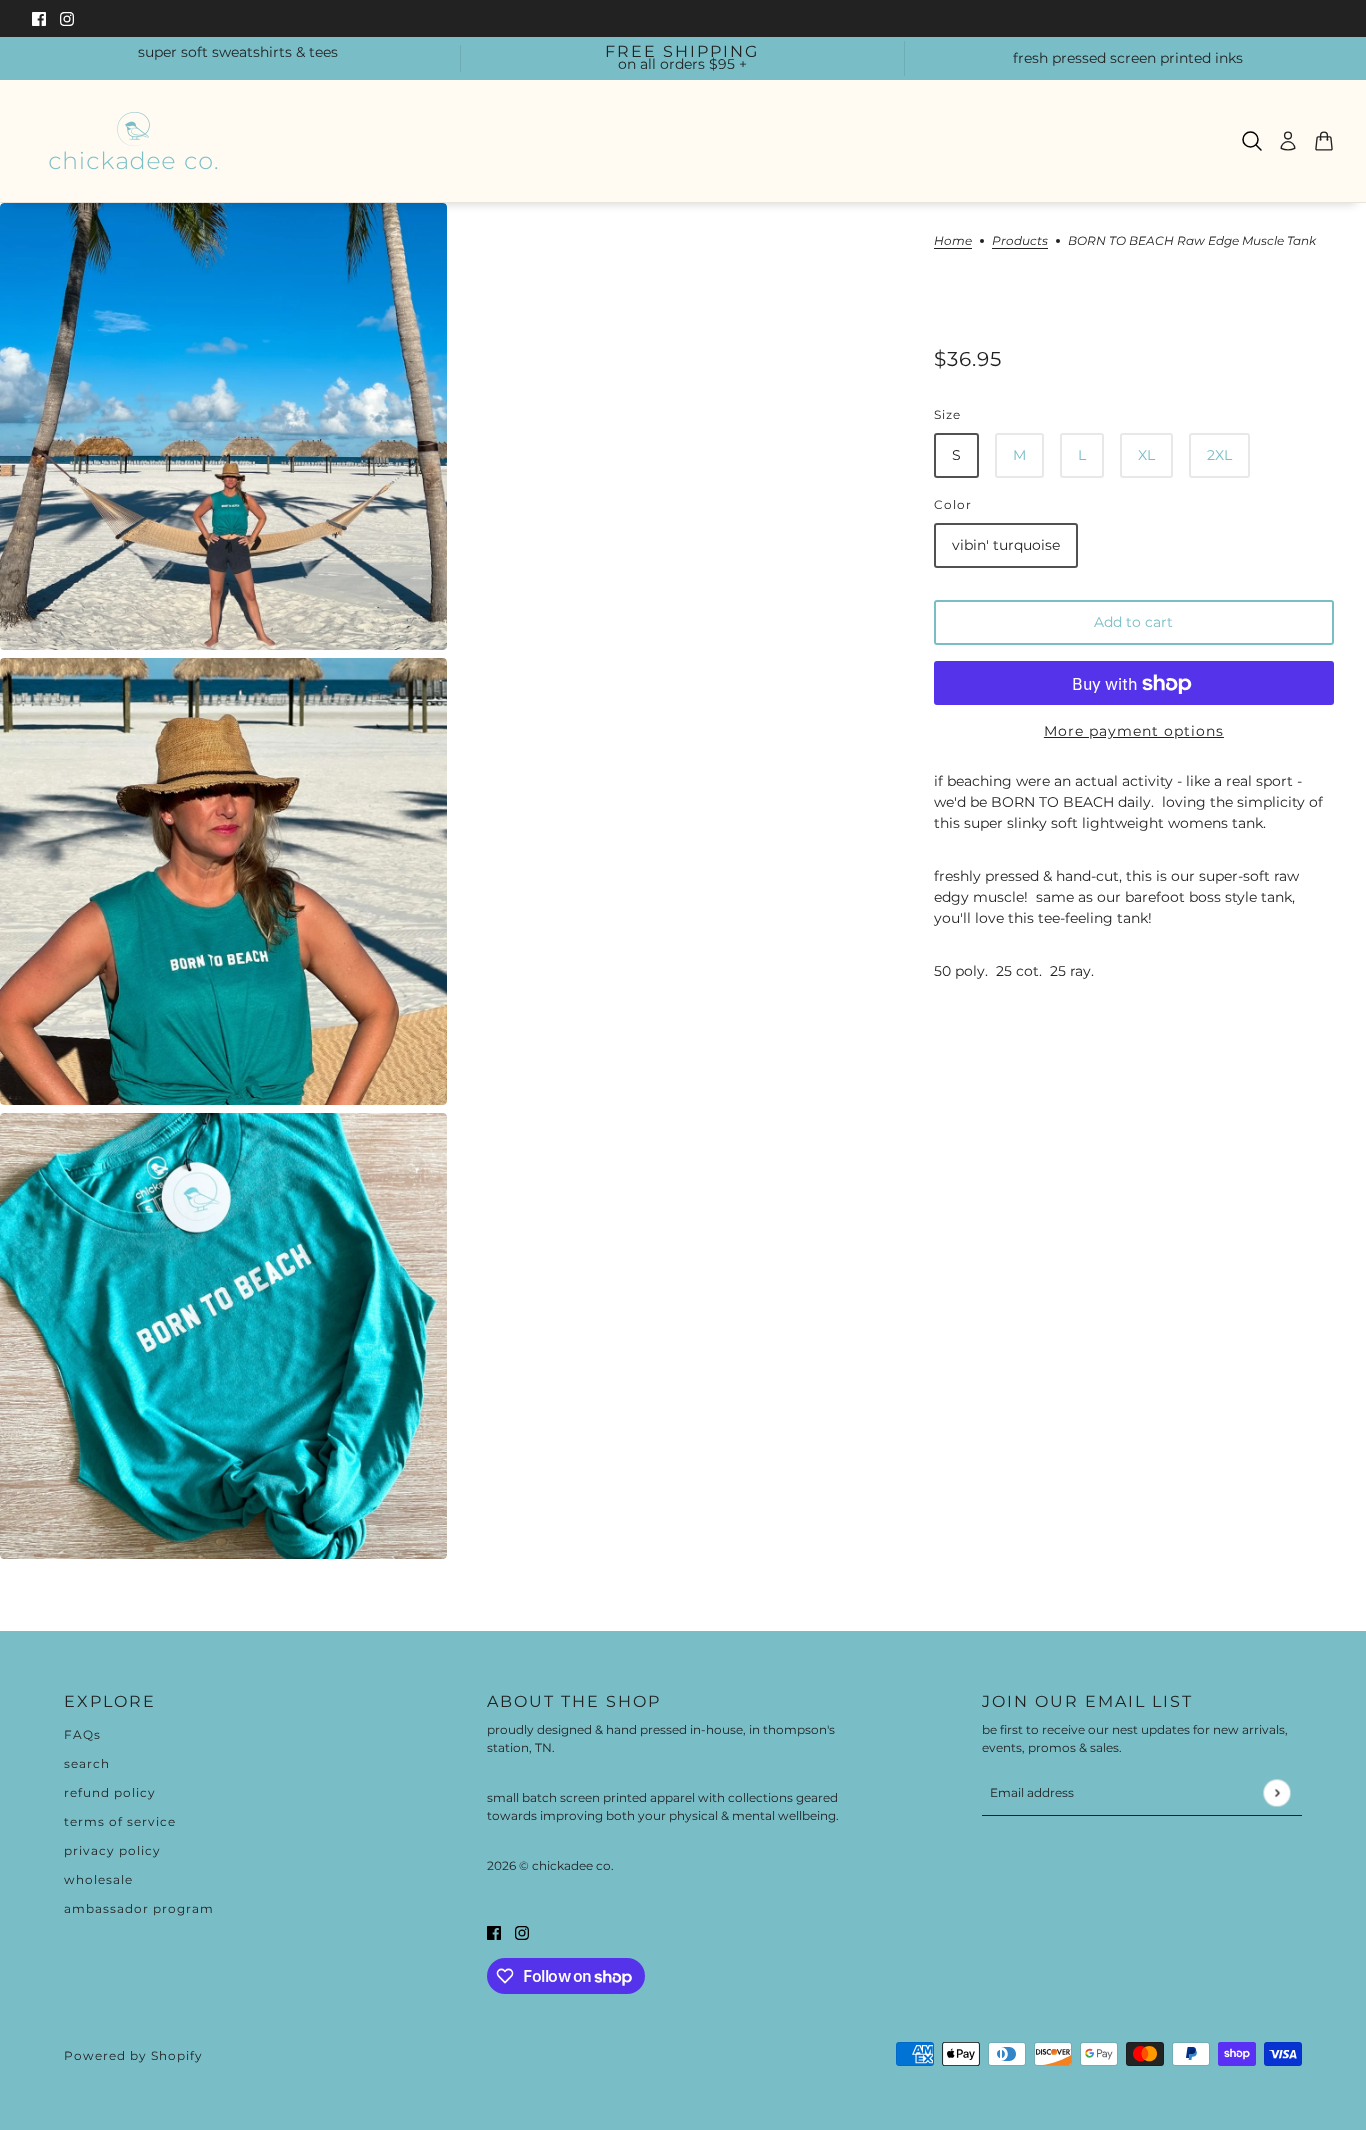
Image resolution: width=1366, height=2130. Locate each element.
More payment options (1134, 732)
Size (947, 415)
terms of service (120, 1821)
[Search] (1252, 141)
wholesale (98, 1879)
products (1020, 241)
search (87, 1763)
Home (953, 241)
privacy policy (112, 1850)
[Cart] (1324, 141)
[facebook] (39, 18)
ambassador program (139, 1908)
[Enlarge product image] (223, 426)
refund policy (110, 1792)
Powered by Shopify (133, 2055)
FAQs (82, 1734)
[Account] (1288, 141)
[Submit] (1276, 1792)
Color (953, 505)
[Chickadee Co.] (133, 141)
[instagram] (67, 18)
